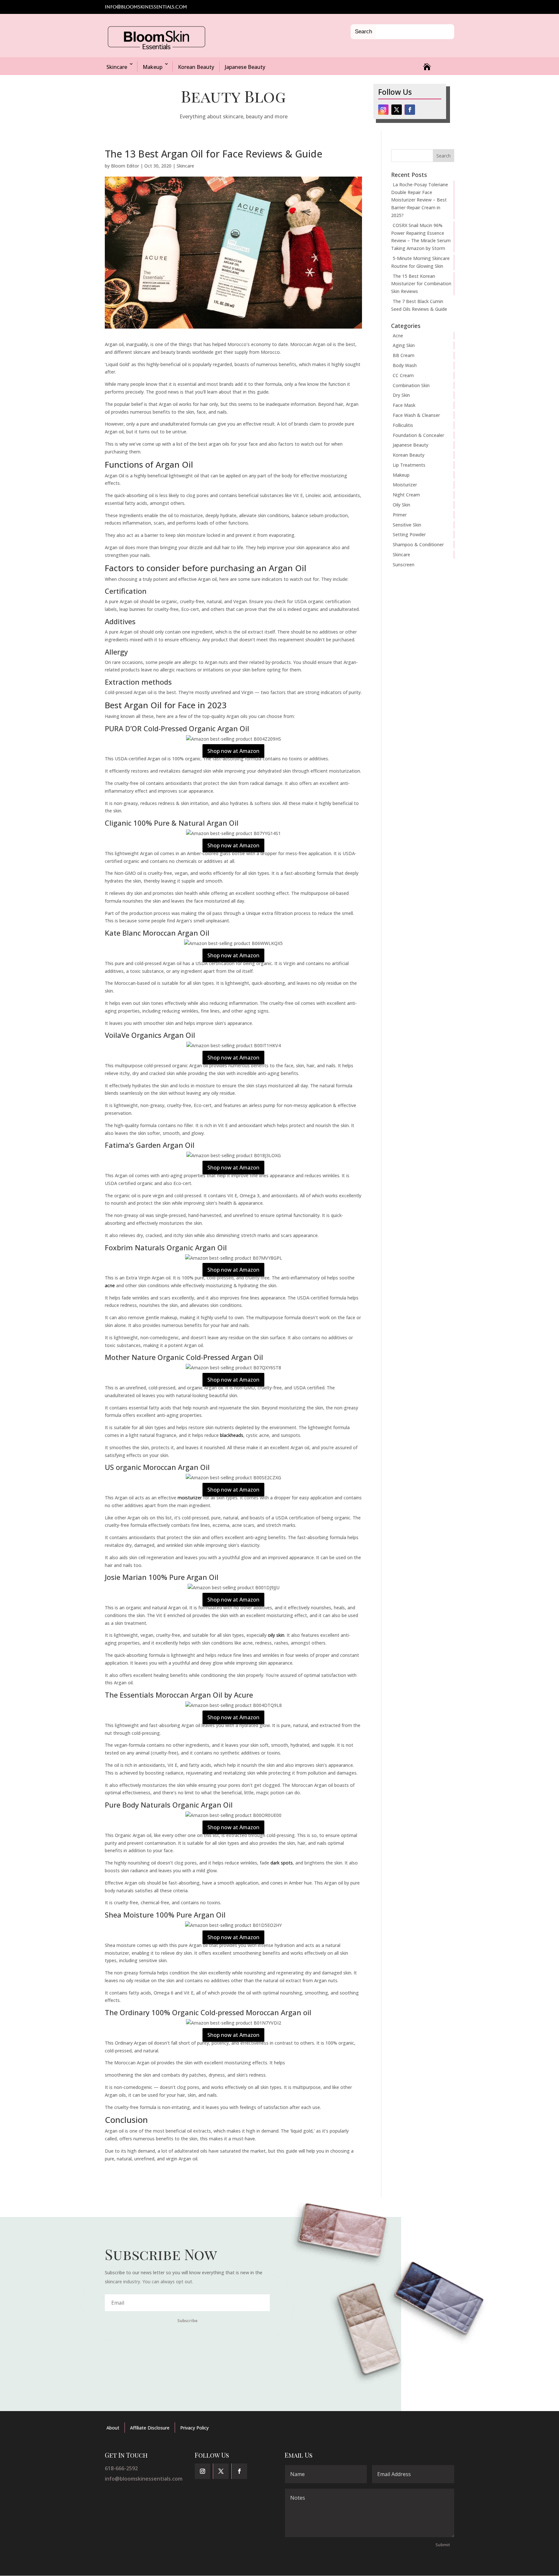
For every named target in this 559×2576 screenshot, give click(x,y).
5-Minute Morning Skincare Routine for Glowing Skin (420, 262)
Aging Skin (404, 345)
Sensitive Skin (407, 525)
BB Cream (404, 355)
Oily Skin (401, 505)
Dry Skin (401, 395)
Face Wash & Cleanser (416, 415)
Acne (398, 336)
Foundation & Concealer (418, 435)
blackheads (232, 1435)
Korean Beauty (196, 67)
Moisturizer (405, 485)
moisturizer (190, 1498)
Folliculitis (403, 425)
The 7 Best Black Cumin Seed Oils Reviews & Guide (419, 305)
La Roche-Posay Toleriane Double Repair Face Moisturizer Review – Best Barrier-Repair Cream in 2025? (420, 200)
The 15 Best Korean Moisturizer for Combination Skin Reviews (421, 284)
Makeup (153, 67)
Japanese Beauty (245, 67)
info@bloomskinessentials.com (144, 2479)
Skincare (117, 67)
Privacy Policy (194, 2428)
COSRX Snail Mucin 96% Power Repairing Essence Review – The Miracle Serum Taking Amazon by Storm (421, 237)
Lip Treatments (409, 465)
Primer (400, 515)
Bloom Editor (125, 166)
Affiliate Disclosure (150, 2428)
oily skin (276, 1635)
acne (110, 1285)
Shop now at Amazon (233, 751)
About (113, 2428)
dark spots (282, 1863)
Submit (443, 2545)
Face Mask (404, 405)
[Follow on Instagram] (383, 110)
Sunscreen (404, 565)
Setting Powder (409, 534)
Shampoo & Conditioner (418, 544)
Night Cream (406, 495)
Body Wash (405, 365)
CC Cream (403, 375)
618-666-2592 (121, 2468)
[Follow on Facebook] (410, 110)
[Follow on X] (397, 110)
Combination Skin (411, 385)
